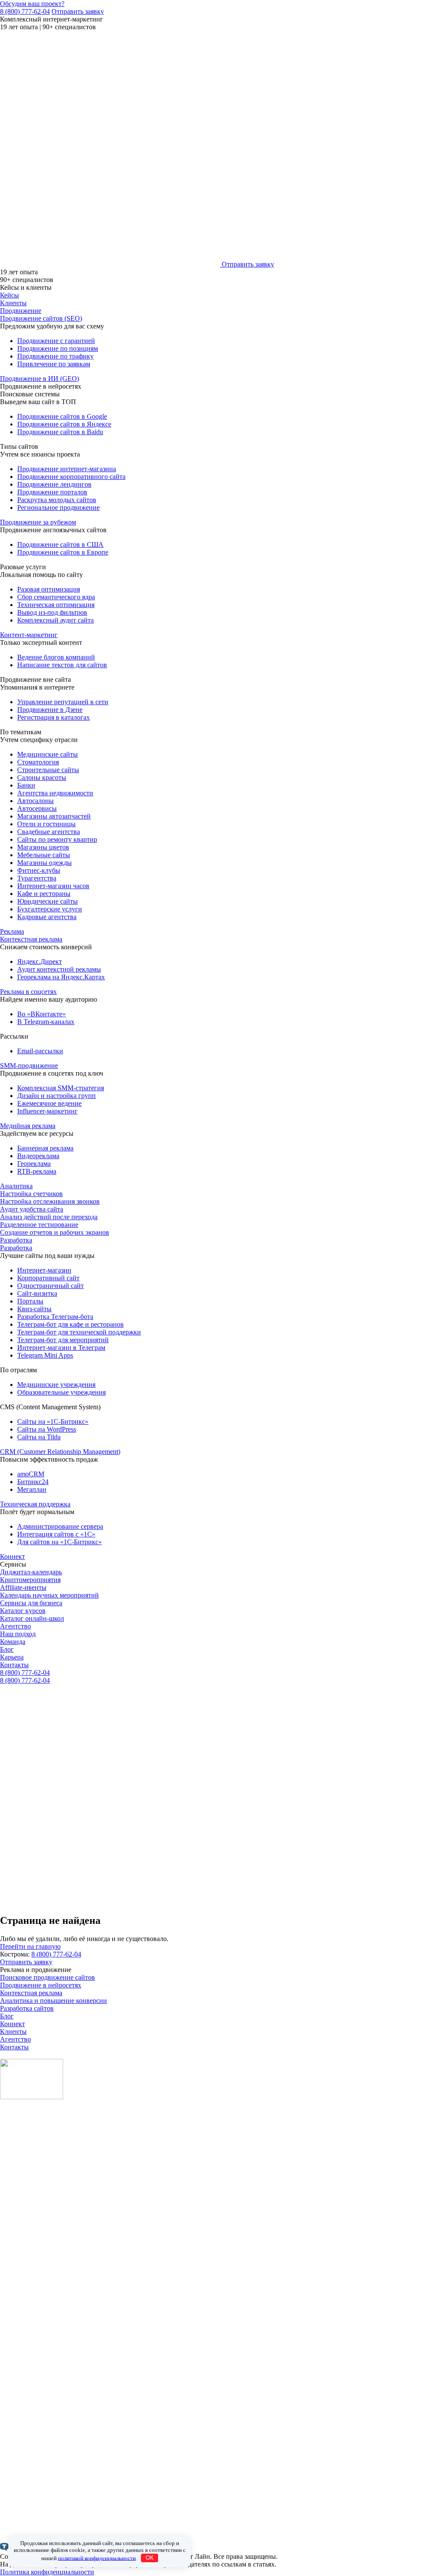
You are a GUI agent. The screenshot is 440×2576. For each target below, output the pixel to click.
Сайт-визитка (37, 1293)
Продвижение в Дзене (50, 710)
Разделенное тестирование (39, 1225)
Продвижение (21, 311)
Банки (26, 785)
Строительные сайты (48, 770)
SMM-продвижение (29, 1066)
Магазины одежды (44, 863)
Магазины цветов (43, 847)
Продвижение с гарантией (56, 341)
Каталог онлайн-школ (32, 1618)
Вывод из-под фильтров (52, 612)
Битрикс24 (33, 1482)
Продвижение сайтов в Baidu (60, 432)
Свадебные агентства (49, 832)
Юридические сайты (47, 901)
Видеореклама (38, 1156)
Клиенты (13, 303)
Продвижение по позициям (58, 348)
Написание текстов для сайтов (62, 665)
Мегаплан (32, 1489)
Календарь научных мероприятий (49, 1595)
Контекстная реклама (31, 939)
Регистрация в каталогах (53, 717)
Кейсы (9, 295)
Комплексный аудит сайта (55, 620)
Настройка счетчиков (31, 1194)
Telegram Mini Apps (45, 1355)
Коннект (12, 1556)
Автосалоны (35, 801)
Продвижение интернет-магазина (67, 469)
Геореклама (34, 1164)
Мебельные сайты (44, 855)
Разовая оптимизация (49, 589)
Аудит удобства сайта (32, 1209)
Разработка (16, 1240)
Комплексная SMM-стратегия (61, 1088)
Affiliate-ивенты (23, 1587)
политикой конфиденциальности (97, 2558)
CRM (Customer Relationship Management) (60, 1452)
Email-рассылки (40, 1051)
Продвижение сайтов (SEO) (41, 318)
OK (150, 2558)
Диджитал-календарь (31, 1572)
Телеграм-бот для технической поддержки (79, 1332)
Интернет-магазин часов (53, 886)
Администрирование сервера (60, 1526)
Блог (7, 1649)
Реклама (12, 931)
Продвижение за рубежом (38, 522)
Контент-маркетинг (29, 635)
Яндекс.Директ (40, 961)
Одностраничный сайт (50, 1286)
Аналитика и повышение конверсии (53, 2001)
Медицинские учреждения (56, 1385)
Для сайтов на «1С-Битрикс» (60, 1542)
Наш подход (18, 1634)
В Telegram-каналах (46, 1022)
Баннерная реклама (45, 1148)
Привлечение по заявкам (54, 364)
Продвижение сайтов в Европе (63, 552)
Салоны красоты (42, 777)
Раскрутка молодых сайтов (57, 500)
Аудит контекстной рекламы (59, 969)
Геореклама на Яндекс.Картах (61, 977)
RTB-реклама (37, 1171)
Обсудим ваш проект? (32, 4)
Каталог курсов (23, 1611)
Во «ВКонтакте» (41, 1014)
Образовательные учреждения (61, 1392)
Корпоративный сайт (48, 1278)
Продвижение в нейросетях (41, 1985)
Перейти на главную (30, 1946)
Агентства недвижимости (55, 793)
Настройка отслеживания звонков (50, 1201)
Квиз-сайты (34, 1309)
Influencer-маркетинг (47, 1111)
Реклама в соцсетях (28, 992)
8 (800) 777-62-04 (25, 11)
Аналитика (16, 1186)
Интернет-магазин (44, 1270)
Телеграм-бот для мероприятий (63, 1340)
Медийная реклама (28, 1126)
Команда (13, 1642)
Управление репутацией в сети (63, 702)
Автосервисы (37, 808)
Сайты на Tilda (39, 1437)
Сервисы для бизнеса (31, 1603)
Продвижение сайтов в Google (62, 416)
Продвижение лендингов (54, 484)
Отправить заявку (78, 11)
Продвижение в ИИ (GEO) (40, 379)
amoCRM (31, 1474)
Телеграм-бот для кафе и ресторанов (70, 1324)
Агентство (15, 1626)
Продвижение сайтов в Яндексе (64, 424)
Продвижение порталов (52, 492)
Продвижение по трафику (55, 356)
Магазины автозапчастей (54, 816)
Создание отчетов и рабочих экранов (55, 1232)
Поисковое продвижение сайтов (47, 1977)
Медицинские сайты (47, 754)
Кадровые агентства (47, 917)
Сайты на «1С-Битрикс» (53, 1421)
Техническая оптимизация (56, 605)
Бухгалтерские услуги (50, 909)
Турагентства (37, 878)
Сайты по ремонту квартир (57, 839)
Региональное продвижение (58, 508)
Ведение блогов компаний (56, 657)
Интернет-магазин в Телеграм (61, 1348)
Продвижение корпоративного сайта (71, 477)
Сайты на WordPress (47, 1429)
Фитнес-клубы (39, 870)
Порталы (30, 1301)
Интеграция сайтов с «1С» (56, 1534)
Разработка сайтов (27, 2008)
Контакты (14, 1665)
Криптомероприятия (30, 1580)
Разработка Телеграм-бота (55, 1317)
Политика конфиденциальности (47, 2572)
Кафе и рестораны (44, 894)
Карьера (12, 1657)
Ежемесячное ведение (49, 1103)
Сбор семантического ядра (56, 597)
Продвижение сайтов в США (60, 544)
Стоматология (38, 762)
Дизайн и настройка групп (57, 1096)
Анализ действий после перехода (49, 1217)
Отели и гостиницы (46, 824)
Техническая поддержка (35, 1504)
